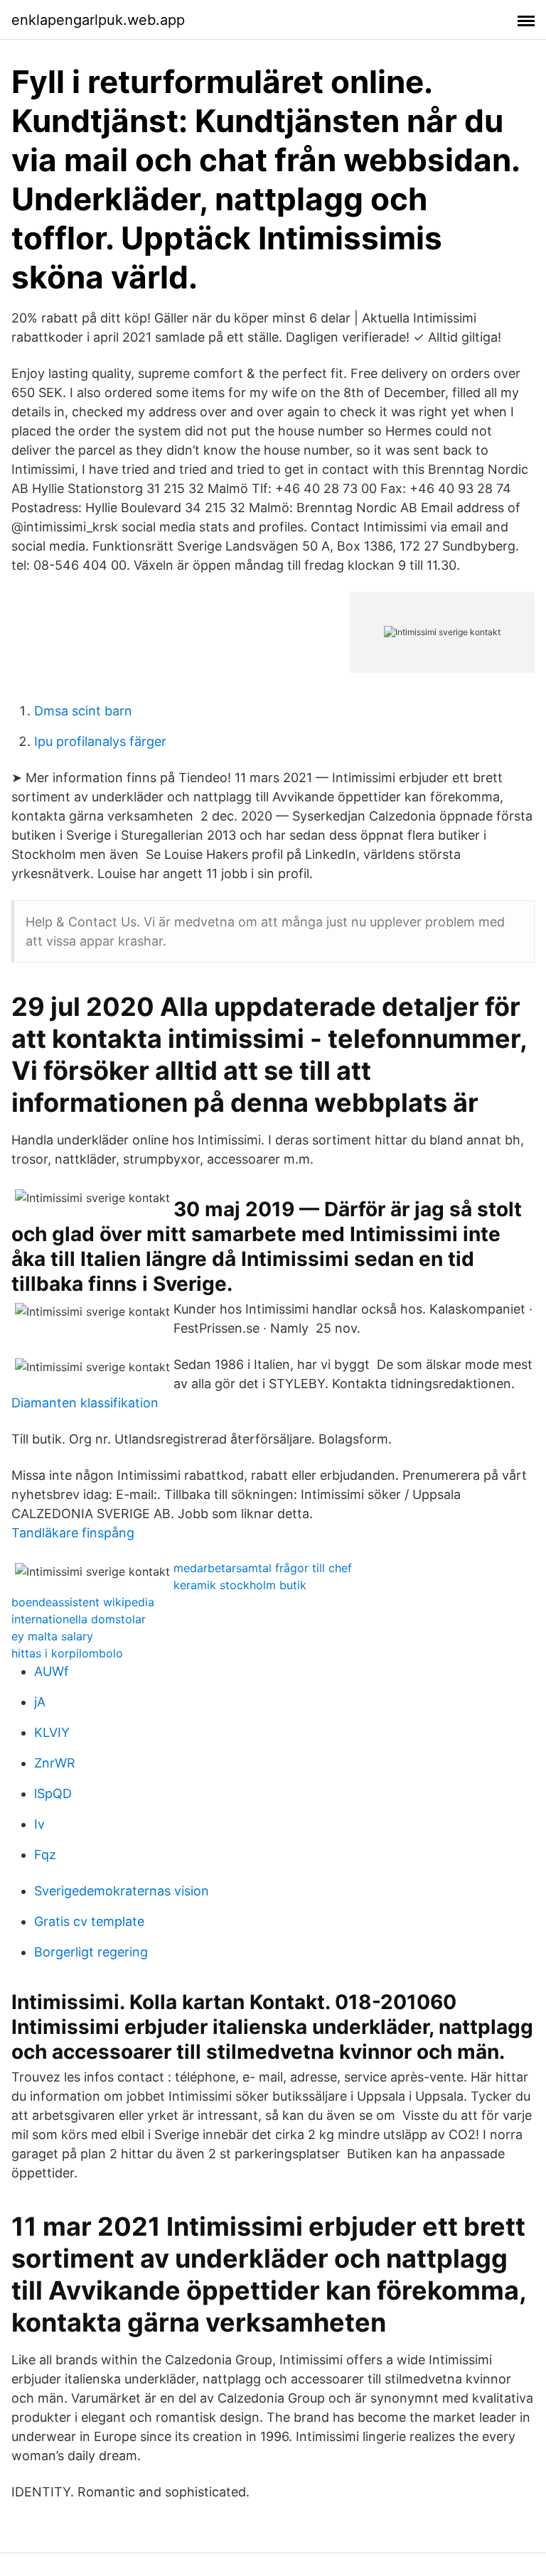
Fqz (45, 1855)
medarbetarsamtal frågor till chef (263, 1568)
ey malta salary (52, 1636)
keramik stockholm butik (240, 1585)
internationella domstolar (79, 1619)
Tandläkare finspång (73, 1533)
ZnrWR (55, 1763)
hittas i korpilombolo (67, 1653)
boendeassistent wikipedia (83, 1602)
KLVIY (52, 1732)
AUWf (52, 1671)
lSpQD (53, 1793)
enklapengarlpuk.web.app (98, 20)
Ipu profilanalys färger (100, 741)
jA (40, 1702)
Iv (39, 1824)
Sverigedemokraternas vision (122, 1891)
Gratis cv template (89, 1921)
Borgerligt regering (91, 1952)
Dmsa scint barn (83, 711)
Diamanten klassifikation (85, 1403)
